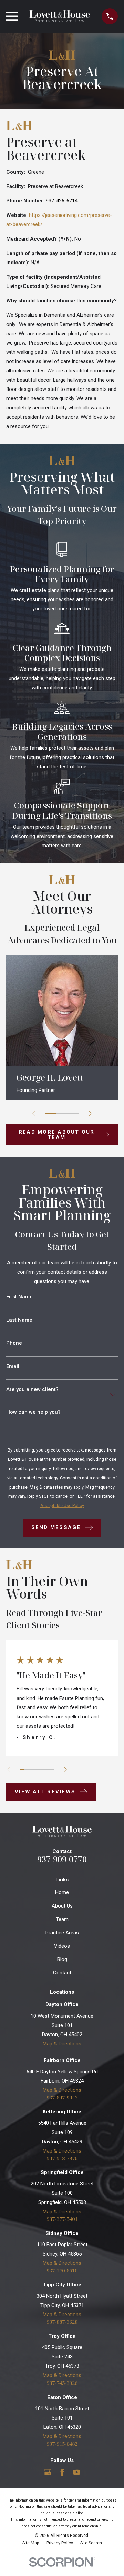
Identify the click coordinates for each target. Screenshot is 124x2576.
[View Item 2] (62, 1114)
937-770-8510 (62, 2270)
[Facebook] (62, 2472)
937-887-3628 (62, 2322)
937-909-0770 (62, 1859)
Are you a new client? (32, 1390)
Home (62, 1892)
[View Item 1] (50, 1114)
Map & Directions (62, 2044)
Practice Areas (62, 1933)
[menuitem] (31, 2543)
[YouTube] (77, 2472)
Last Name (19, 1320)
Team (62, 1919)
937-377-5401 (62, 2219)
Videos (62, 1946)
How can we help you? (33, 1412)
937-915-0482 (62, 2444)
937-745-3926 (62, 2383)
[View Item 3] (74, 1114)
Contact (62, 1973)
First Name (19, 1297)
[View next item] (90, 1114)
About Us (62, 1906)
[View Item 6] (44, 1769)
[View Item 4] (35, 1769)
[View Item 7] (48, 1769)
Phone (14, 1343)
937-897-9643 (62, 2097)
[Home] (60, 16)
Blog (62, 1959)
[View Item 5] (39, 1769)
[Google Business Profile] (48, 2472)
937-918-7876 (62, 2158)
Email (13, 1367)
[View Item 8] (52, 1769)
